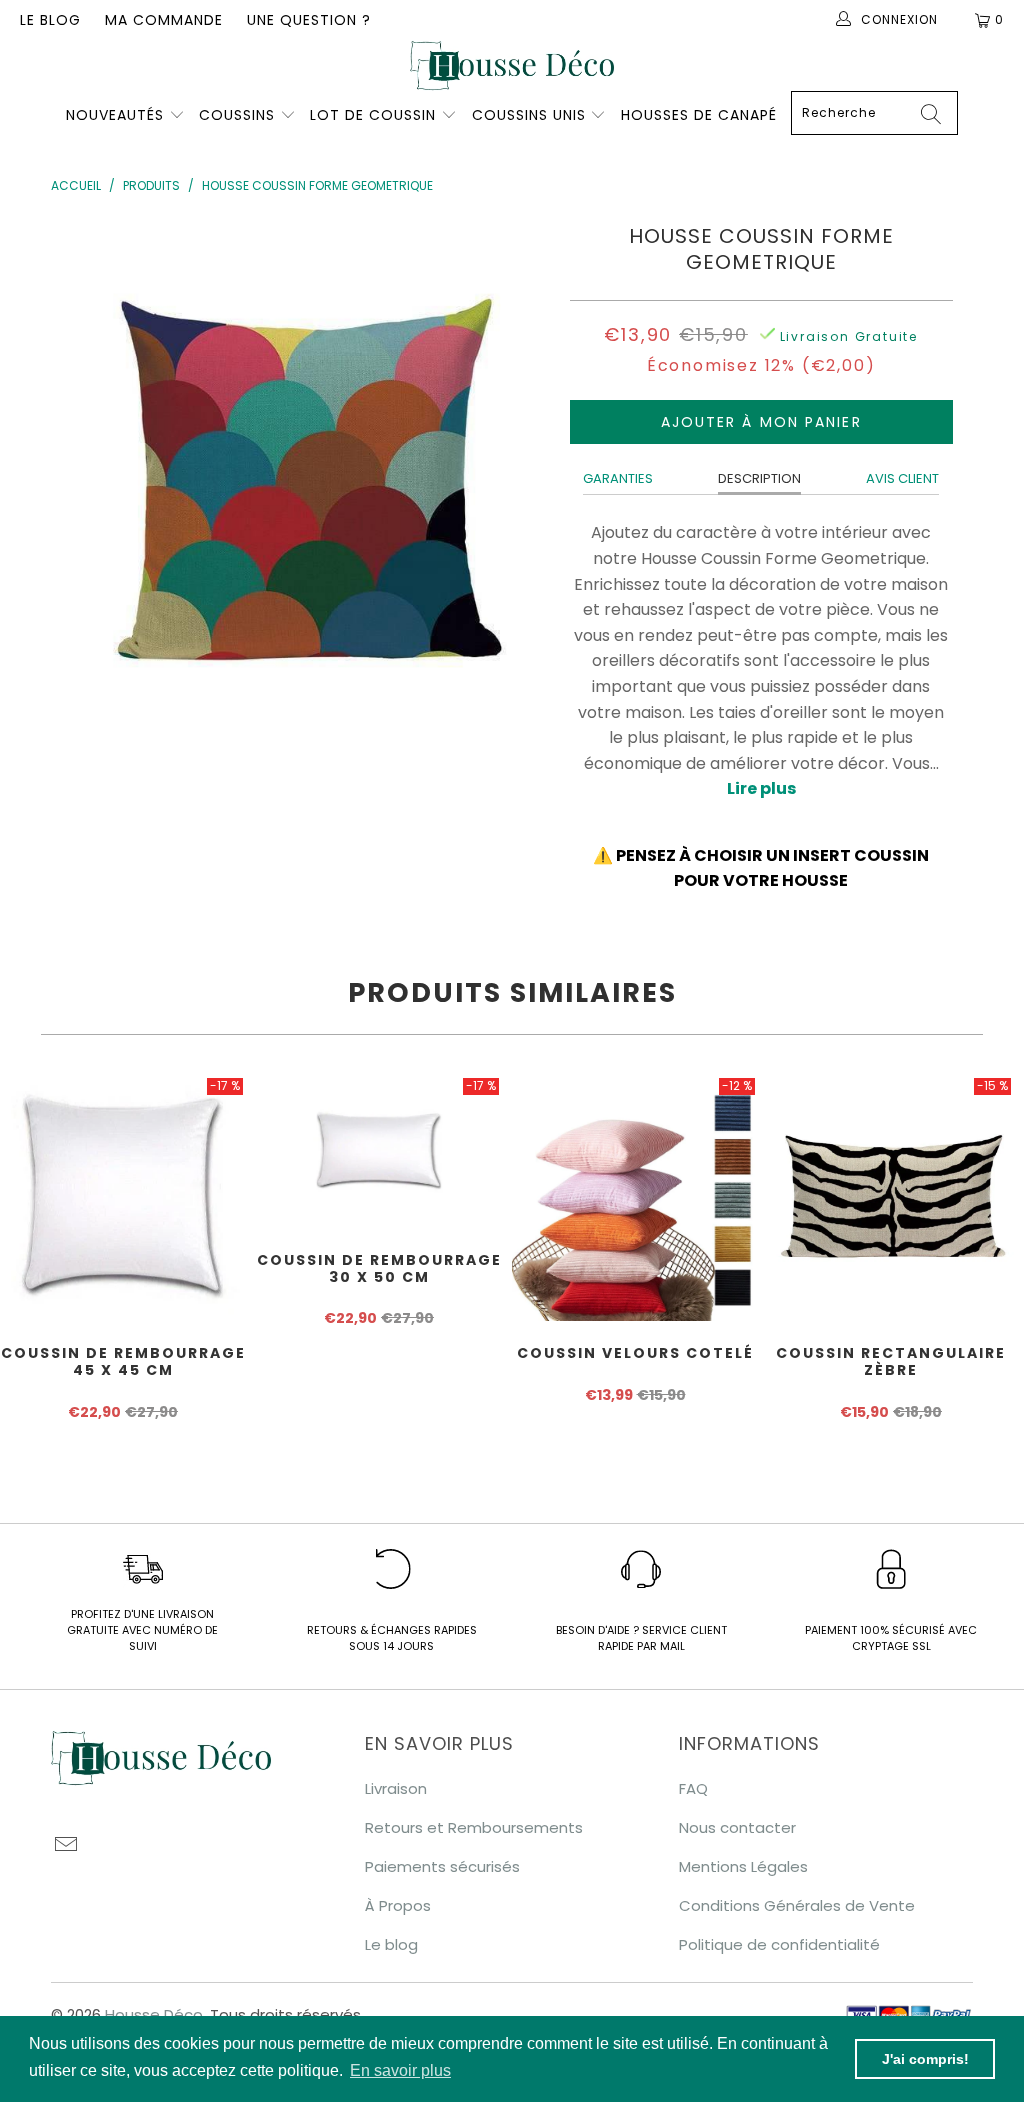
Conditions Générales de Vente (797, 1905)
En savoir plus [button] (400, 2070)
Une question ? (309, 20)
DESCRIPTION (759, 478)
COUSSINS (237, 115)
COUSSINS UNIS (529, 115)
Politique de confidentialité (779, 1944)
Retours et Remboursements (474, 1827)
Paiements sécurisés (442, 1866)
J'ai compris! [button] (925, 2059)
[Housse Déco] (512, 65)
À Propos (398, 1905)
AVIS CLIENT (902, 478)
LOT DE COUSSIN (375, 115)
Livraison (396, 1788)
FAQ (693, 1788)
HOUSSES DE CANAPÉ (699, 115)
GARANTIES (618, 478)
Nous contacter (737, 1827)
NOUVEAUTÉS (115, 115)
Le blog (50, 20)
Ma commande (164, 20)
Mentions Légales (743, 1866)
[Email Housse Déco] (66, 1846)
